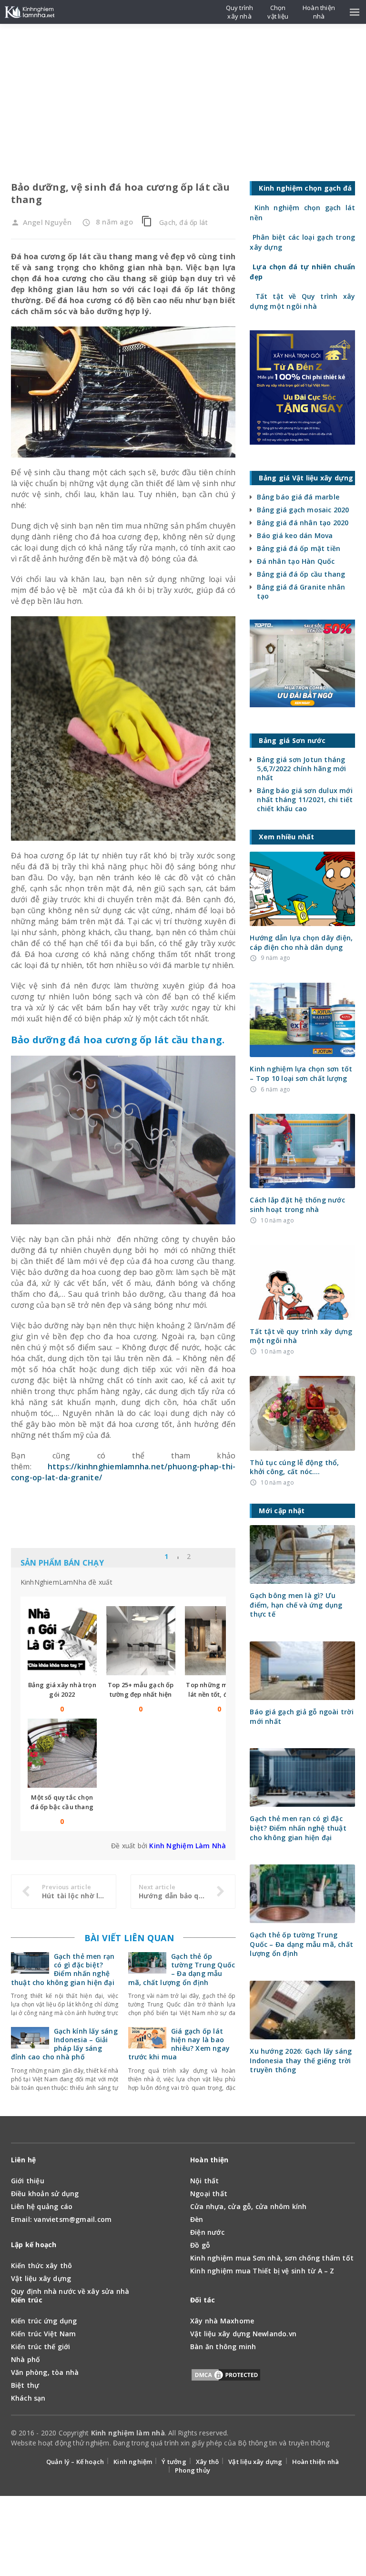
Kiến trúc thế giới (41, 2347)
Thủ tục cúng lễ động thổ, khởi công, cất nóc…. (294, 1467)
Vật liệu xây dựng (41, 2278)
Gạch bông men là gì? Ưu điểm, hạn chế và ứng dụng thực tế (296, 1605)
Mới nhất (154, 1558)
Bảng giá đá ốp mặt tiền (299, 548)
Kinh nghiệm (133, 2462)
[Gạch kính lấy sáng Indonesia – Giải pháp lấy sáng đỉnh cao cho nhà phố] (30, 2043)
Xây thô (207, 2462)
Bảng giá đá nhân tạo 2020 (303, 523)
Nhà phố (25, 2359)
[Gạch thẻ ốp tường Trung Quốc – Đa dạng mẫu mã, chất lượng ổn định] (147, 1968)
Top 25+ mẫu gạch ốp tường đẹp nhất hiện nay (141, 1694)
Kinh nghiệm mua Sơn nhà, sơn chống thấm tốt (272, 2258)
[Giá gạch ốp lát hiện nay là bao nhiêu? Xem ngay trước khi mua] (147, 2043)
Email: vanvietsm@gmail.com (61, 2219)
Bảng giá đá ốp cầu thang (301, 574)
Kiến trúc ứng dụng (44, 2321)
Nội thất (205, 2181)
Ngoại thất (209, 2194)
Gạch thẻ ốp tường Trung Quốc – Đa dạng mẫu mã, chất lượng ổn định (182, 1969)
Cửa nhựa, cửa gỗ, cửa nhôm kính (249, 2206)
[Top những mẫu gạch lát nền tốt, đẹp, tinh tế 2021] (219, 1641)
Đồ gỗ (200, 2245)
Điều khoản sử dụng (45, 2194)
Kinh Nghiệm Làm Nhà (188, 1846)
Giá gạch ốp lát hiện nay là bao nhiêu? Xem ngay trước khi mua (179, 2044)
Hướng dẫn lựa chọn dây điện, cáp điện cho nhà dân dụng (301, 942)
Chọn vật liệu (278, 12)
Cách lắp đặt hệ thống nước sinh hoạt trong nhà (297, 1205)
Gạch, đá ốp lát (183, 222)
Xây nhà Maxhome (222, 2321)
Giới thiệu (28, 2181)
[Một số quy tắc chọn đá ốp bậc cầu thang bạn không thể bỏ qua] (62, 1753)
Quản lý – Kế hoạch (75, 2462)
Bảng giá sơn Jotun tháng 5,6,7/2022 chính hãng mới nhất (301, 769)
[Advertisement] (183, 95)
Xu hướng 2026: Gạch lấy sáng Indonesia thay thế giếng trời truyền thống (301, 2060)
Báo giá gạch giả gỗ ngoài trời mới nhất (301, 1716)
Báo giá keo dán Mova (295, 535)
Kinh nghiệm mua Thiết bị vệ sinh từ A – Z (262, 2271)
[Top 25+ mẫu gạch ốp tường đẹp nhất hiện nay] (141, 1641)
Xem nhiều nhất (208, 1558)
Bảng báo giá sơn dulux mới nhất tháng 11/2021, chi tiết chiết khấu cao (305, 799)
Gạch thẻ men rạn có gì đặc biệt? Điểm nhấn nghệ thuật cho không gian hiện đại (63, 1969)
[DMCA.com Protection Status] (226, 2377)
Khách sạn (28, 2398)
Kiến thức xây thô (42, 2265)
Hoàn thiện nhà (316, 2462)
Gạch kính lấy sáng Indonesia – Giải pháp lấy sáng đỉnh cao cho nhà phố (64, 2044)
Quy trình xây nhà (240, 12)
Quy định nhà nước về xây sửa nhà (70, 2291)
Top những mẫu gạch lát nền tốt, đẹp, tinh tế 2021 (219, 1694)
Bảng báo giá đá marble (298, 497)
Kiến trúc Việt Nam (44, 2334)
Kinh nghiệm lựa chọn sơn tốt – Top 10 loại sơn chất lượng (301, 1074)
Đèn (197, 2219)
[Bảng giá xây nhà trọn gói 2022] (62, 1641)
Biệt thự (25, 2385)
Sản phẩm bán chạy (62, 1563)
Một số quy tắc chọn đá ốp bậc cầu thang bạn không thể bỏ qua (62, 1807)
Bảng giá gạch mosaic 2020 (303, 510)
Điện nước (207, 2232)
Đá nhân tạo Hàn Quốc (296, 561)
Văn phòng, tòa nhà (45, 2372)
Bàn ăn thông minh (223, 2347)
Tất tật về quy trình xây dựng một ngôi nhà (301, 1336)
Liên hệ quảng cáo (42, 2206)
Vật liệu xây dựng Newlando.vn (243, 2334)
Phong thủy (193, 2470)
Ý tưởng (174, 2462)
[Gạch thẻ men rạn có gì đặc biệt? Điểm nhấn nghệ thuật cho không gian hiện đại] (30, 1968)
